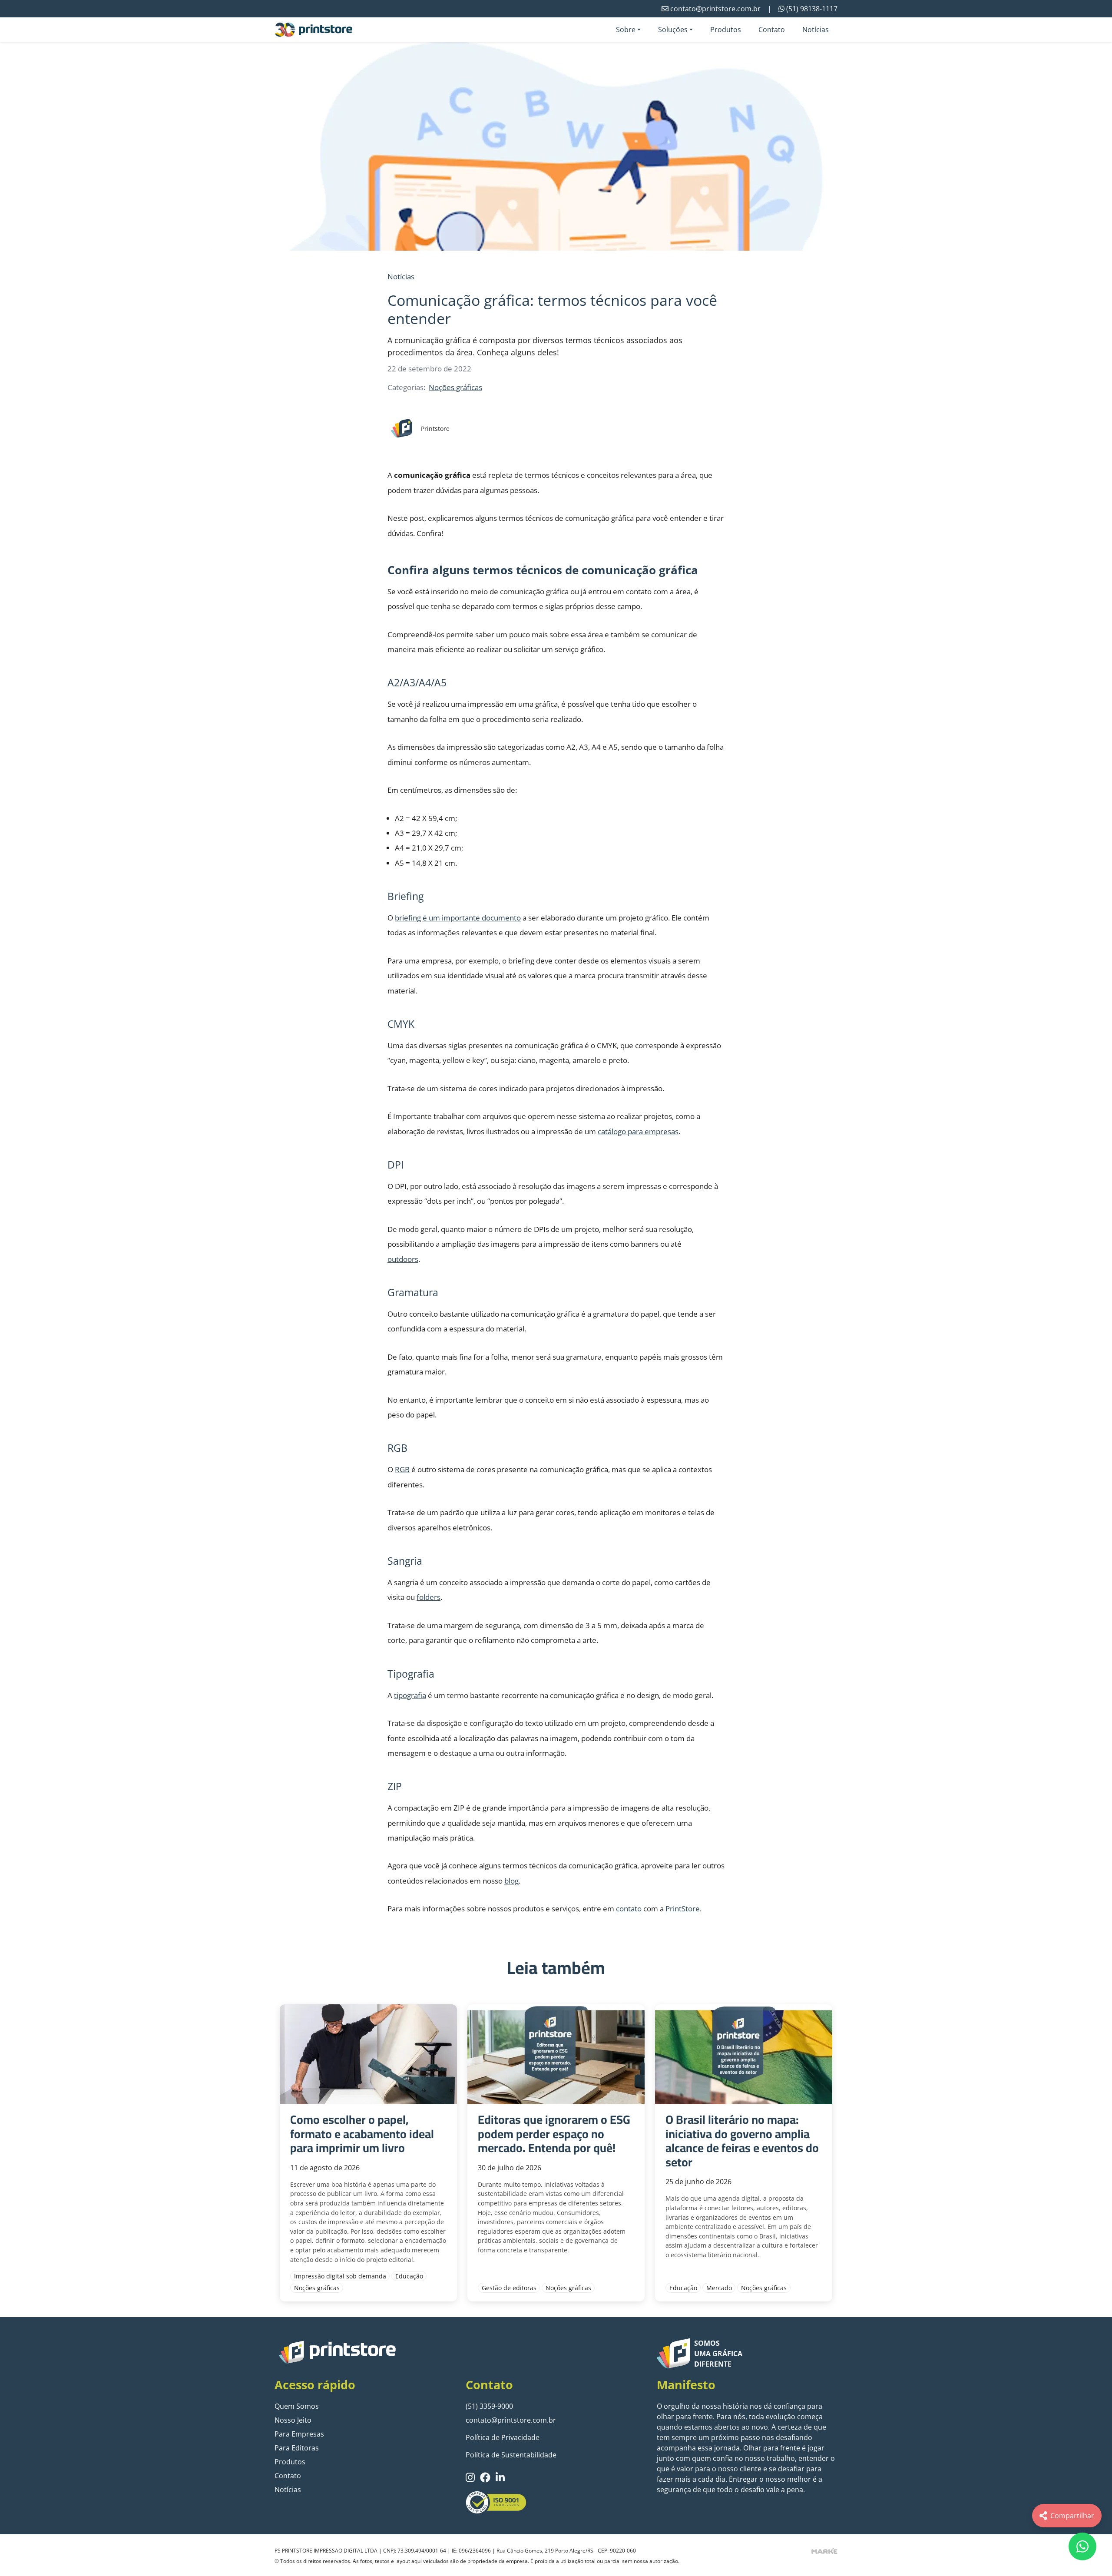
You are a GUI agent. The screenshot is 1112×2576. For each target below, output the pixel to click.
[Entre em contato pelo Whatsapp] (1082, 2546)
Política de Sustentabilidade (511, 2455)
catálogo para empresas (638, 1131)
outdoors (403, 1259)
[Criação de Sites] (824, 2550)
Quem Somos (297, 2406)
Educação (409, 2276)
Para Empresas (299, 2434)
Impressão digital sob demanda (340, 2276)
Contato (772, 30)
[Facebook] (485, 2477)
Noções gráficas (455, 387)
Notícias (816, 30)
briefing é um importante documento (458, 918)
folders (429, 1597)
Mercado (719, 2288)
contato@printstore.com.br (511, 2420)
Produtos (726, 30)
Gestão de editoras (509, 2288)
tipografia (410, 1695)
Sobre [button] (626, 30)
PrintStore (683, 1909)
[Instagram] (470, 2477)
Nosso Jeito (293, 2420)
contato (629, 1909)
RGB (402, 1469)
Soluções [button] (673, 30)
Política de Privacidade (503, 2437)
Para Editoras (297, 2448)
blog (511, 1881)
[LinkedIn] (500, 2477)
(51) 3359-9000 (489, 2406)
